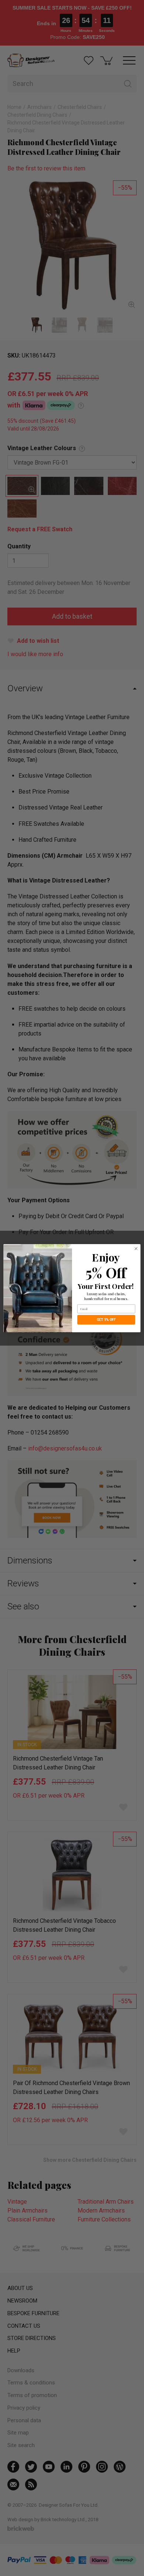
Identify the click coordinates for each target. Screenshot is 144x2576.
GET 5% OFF (106, 1319)
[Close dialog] (136, 1248)
